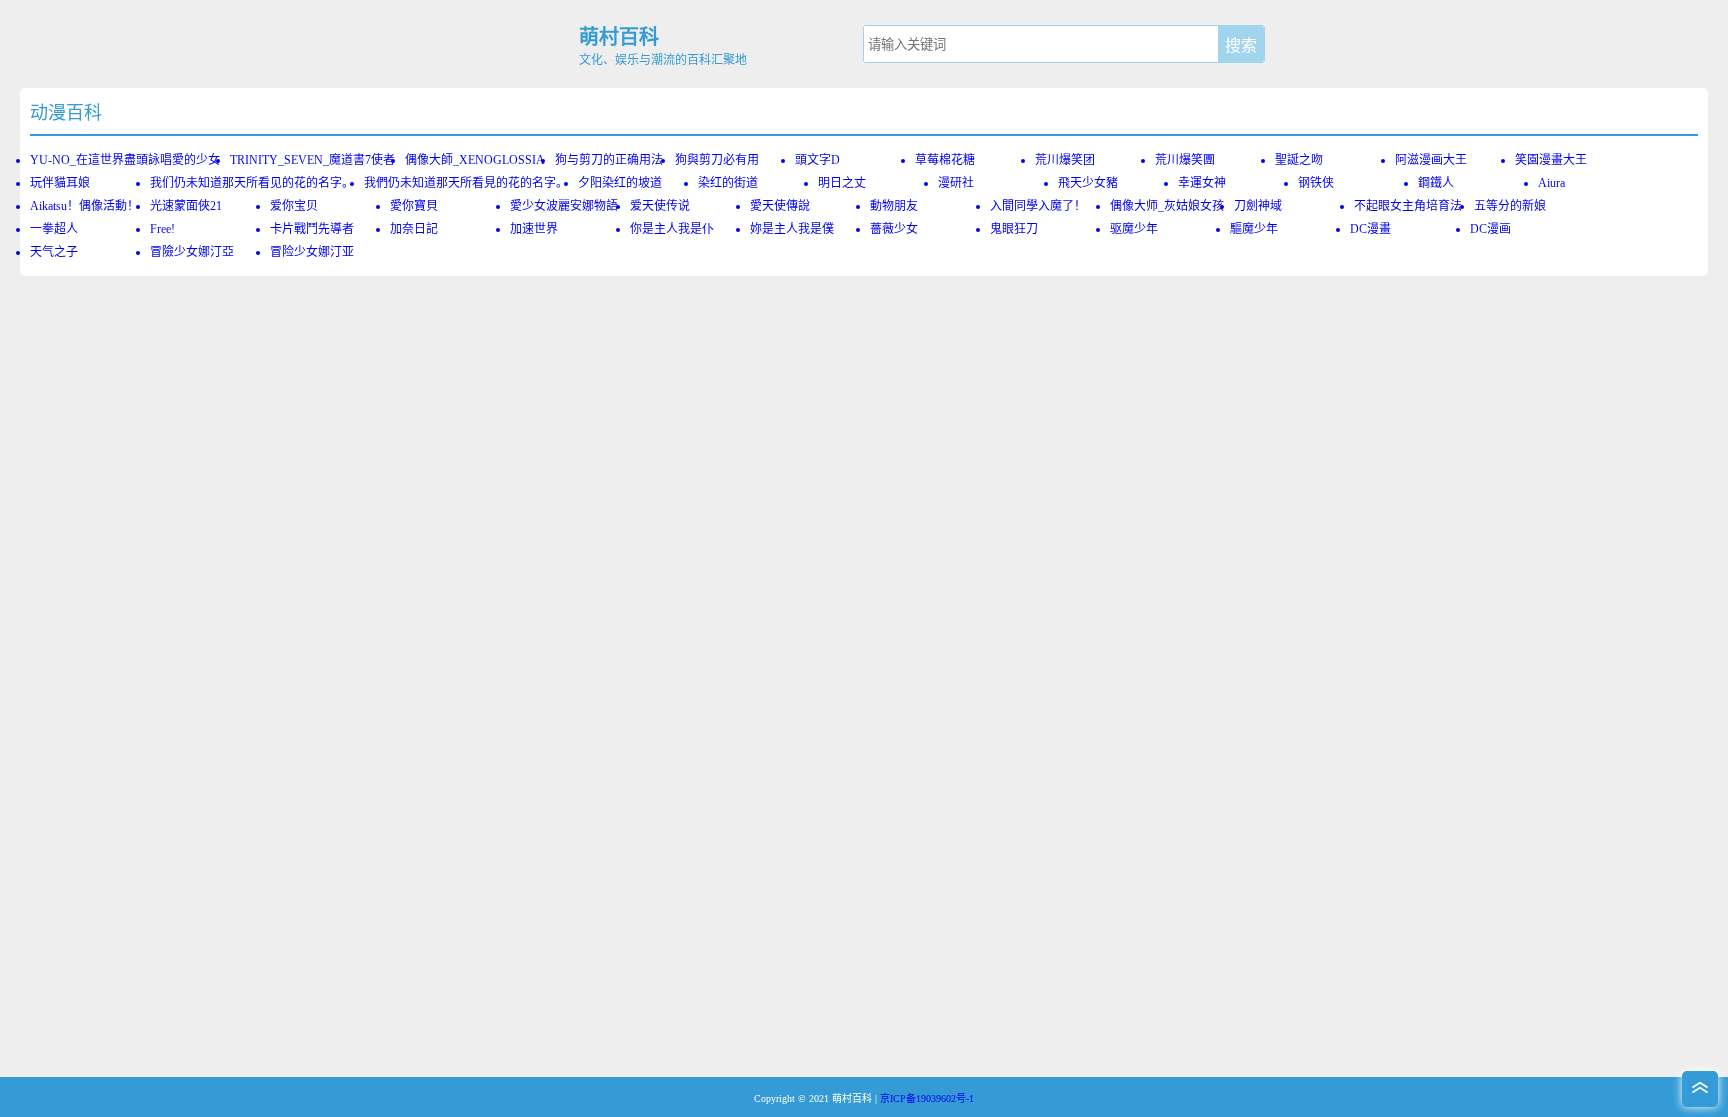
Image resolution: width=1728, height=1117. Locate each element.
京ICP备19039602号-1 (927, 1098)
